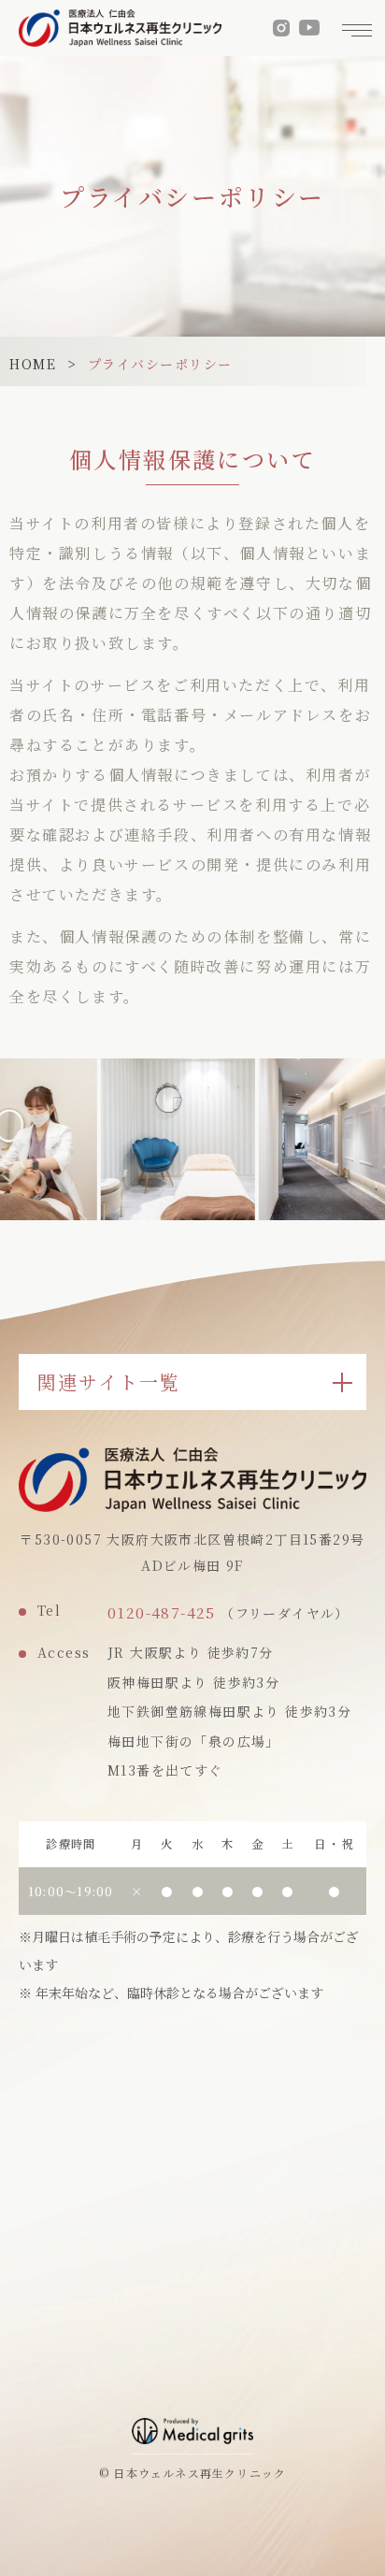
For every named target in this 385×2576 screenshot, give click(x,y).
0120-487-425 (162, 1612)
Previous (13, 1115)
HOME (33, 364)
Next (372, 1115)
